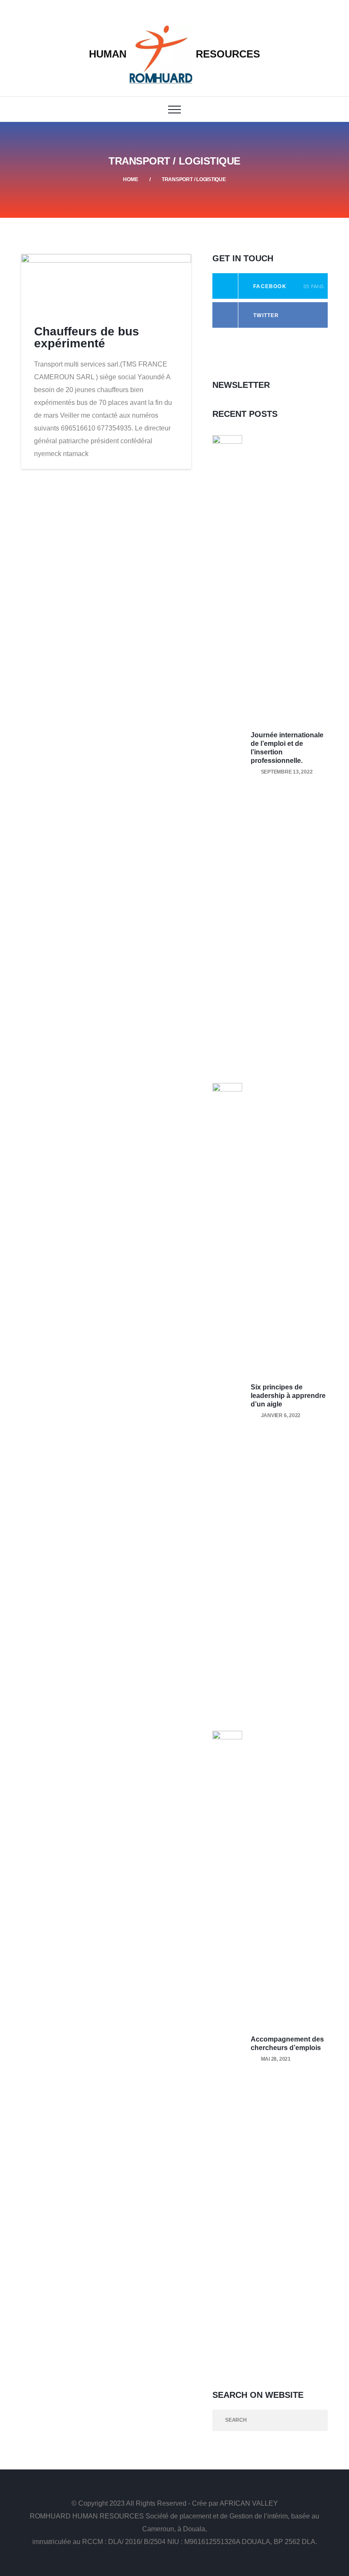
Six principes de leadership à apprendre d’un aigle (288, 1396)
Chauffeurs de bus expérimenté (87, 337)
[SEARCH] (317, 2420)
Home (130, 179)
